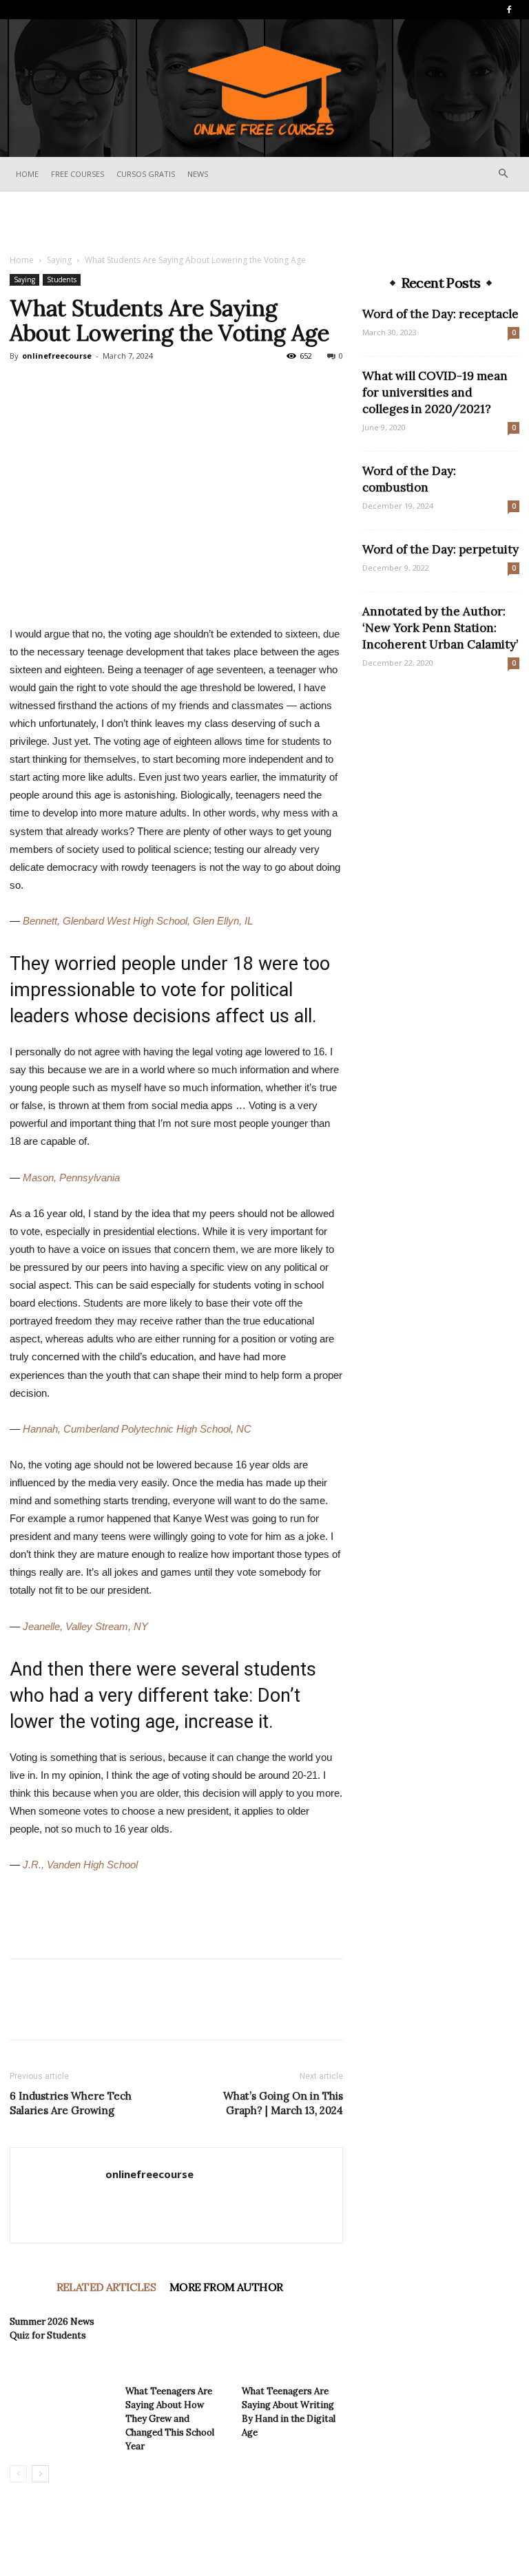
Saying (59, 260)
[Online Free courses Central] (264, 89)
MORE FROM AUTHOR (226, 2287)
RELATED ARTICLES (106, 2287)
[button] (503, 174)
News (198, 174)
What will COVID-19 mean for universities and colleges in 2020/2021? (435, 392)
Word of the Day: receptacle (440, 314)
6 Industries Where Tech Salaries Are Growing (71, 2103)
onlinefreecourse (57, 356)
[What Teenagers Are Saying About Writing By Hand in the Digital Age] (292, 2344)
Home (27, 174)
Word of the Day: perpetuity (440, 549)
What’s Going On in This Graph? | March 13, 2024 (283, 2103)
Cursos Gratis (146, 174)
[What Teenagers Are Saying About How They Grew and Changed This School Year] (176, 2344)
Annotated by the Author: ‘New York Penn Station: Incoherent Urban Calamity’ (440, 628)
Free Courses (77, 174)
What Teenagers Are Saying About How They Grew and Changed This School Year (170, 2419)
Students (62, 279)
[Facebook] (509, 10)
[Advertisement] (264, 222)
